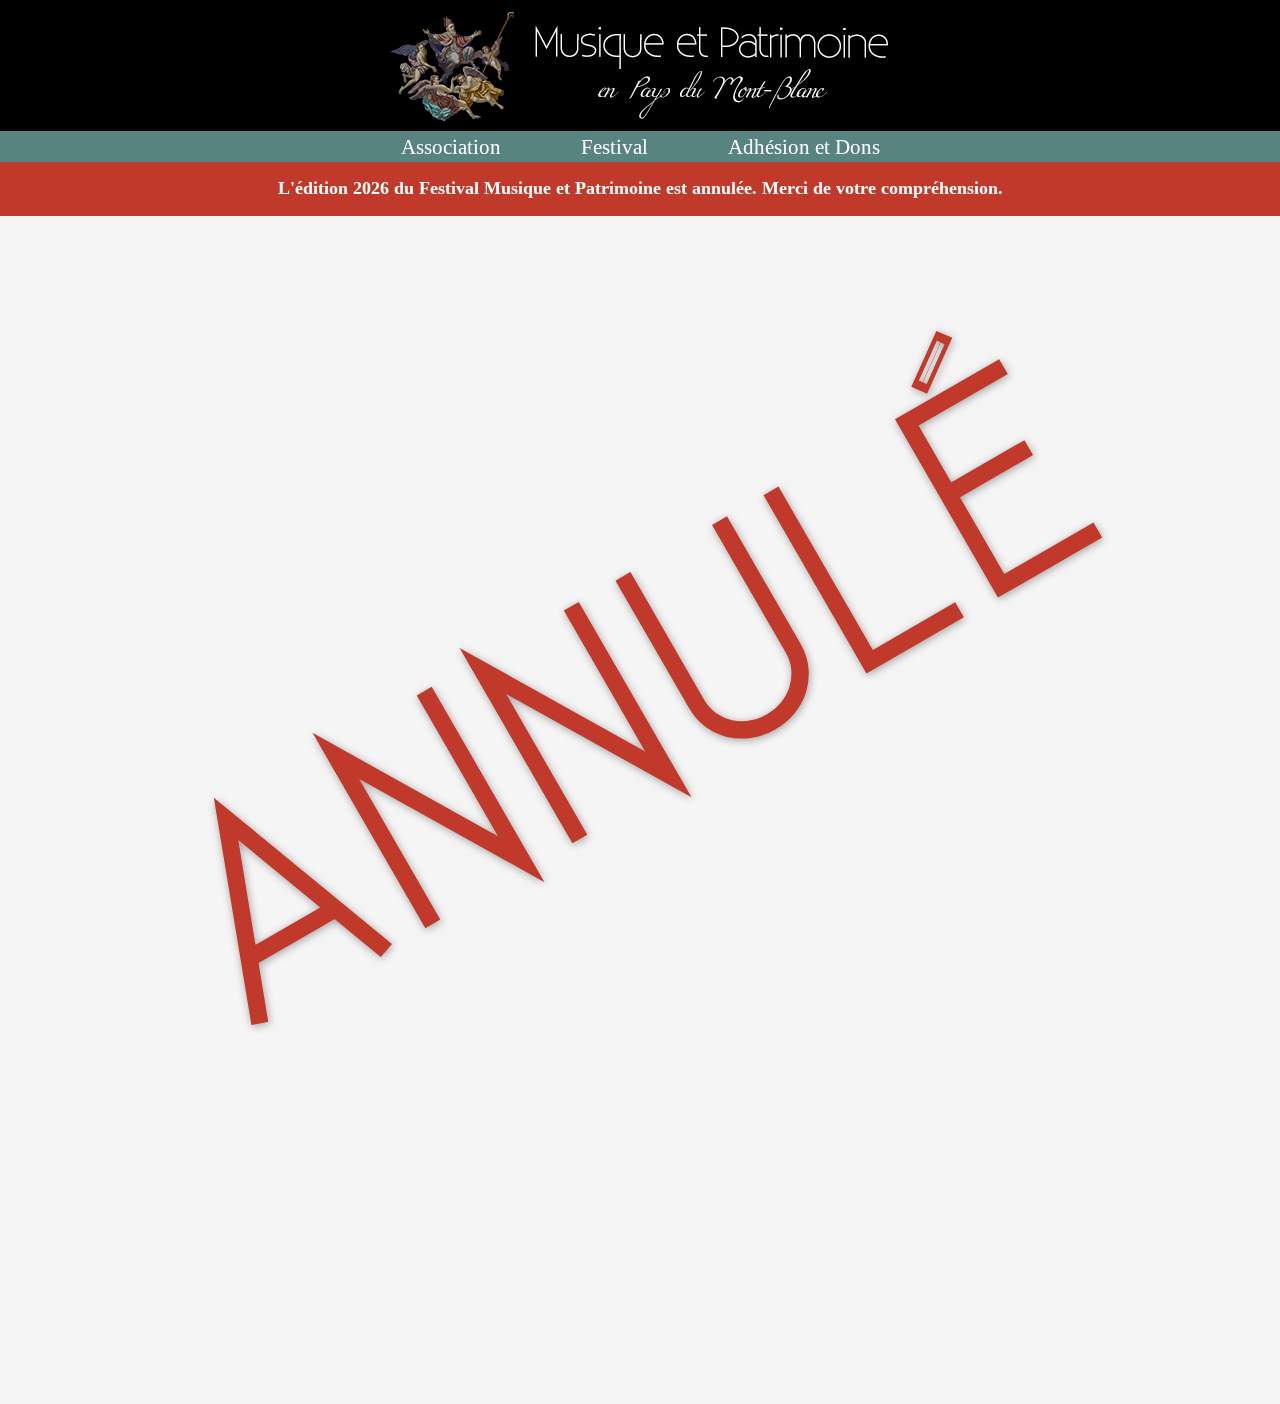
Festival (614, 146)
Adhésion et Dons (804, 146)
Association (451, 146)
